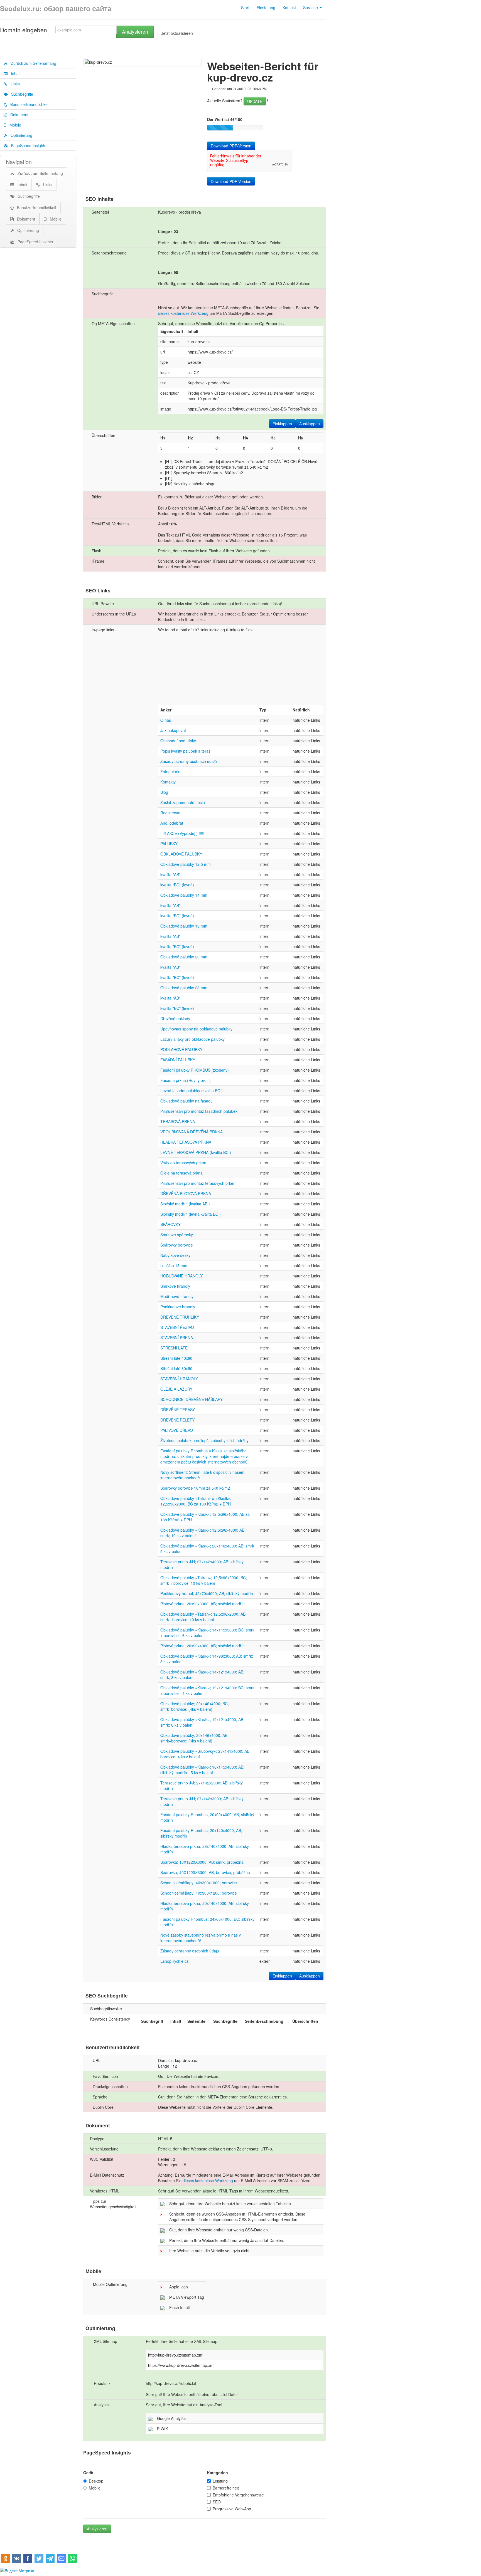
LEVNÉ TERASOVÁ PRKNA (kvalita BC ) (196, 1152)
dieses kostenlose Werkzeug (183, 313)
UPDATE (255, 101)
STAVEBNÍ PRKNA (177, 1338)
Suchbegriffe (20, 94)
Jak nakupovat (173, 730)
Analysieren (135, 32)
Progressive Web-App (232, 2509)
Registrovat (170, 813)
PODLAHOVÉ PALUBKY (181, 1049)
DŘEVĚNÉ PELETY (177, 1420)
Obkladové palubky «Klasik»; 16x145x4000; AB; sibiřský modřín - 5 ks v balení (202, 1770)
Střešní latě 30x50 (176, 1368)
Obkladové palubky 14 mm (184, 895)
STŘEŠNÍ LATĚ (174, 1348)
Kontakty (168, 782)
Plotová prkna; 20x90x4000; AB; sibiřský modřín (203, 1646)
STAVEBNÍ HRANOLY (179, 1379)
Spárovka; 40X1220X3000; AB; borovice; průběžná (205, 1872)
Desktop (96, 2481)
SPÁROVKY (170, 1224)
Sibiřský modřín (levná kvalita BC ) (191, 1214)
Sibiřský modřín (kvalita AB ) (185, 1204)
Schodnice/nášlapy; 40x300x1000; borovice (199, 1883)
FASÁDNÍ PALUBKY (178, 1060)
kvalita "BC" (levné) (177, 885)
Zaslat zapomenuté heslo (183, 802)
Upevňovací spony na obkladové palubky (196, 1029)
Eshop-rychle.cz (174, 1961)
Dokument (18, 115)
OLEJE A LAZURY (176, 1389)
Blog (164, 792)
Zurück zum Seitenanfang (32, 63)
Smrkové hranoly (175, 1286)
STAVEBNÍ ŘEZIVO (177, 1327)
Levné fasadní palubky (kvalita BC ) (192, 1091)
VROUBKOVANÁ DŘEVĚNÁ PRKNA (192, 1132)
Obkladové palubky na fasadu (186, 1101)
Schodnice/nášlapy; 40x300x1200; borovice (199, 1893)
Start (245, 8)
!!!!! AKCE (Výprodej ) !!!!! (182, 833)
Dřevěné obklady (175, 1018)
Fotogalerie (170, 772)
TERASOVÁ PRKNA (178, 1121)
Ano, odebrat (172, 823)
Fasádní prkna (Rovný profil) (186, 1080)
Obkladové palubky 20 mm (184, 957)
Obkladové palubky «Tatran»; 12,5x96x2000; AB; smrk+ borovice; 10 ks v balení (203, 1617)
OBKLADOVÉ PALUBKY (181, 854)
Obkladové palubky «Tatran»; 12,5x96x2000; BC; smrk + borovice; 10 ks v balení (204, 1580)
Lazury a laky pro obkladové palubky (192, 1039)
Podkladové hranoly (178, 1307)
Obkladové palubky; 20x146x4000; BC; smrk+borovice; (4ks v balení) (195, 1706)
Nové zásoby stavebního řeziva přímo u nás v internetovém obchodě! (201, 1938)
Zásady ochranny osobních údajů (190, 1951)
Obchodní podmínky (178, 741)
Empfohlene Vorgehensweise (238, 2495)
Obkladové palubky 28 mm (184, 988)
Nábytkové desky (175, 1255)
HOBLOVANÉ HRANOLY (181, 1276)
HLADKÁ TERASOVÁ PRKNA (186, 1142)
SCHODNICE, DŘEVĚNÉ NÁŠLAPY (192, 1399)
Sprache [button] (311, 8)
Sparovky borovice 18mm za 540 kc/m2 (195, 1488)
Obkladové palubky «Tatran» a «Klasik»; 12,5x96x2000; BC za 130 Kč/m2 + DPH (196, 1501)
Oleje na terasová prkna (181, 1173)
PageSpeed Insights (27, 145)
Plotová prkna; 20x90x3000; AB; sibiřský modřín (203, 1604)
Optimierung (20, 135)
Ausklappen (310, 424)
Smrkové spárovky (177, 1235)
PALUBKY (169, 844)
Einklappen (282, 424)
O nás (166, 720)
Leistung (220, 2481)
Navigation (19, 162)
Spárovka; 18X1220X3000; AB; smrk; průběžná (202, 1862)
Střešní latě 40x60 (176, 1358)
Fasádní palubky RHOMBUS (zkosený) (195, 1070)
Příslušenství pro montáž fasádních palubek (199, 1111)
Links (14, 84)
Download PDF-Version (231, 146)
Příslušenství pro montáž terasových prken (198, 1183)
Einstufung (266, 8)
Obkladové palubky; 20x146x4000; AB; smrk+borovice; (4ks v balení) (194, 1738)
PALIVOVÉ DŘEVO (177, 1430)
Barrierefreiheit (226, 2488)
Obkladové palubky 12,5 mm (186, 864)
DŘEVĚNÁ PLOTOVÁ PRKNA (186, 1193)
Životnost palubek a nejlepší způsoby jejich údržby (204, 1440)
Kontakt (289, 8)
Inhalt (14, 73)
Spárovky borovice (177, 1245)
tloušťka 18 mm (174, 1265)
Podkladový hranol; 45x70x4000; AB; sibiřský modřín (207, 1593)
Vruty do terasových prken (183, 1163)
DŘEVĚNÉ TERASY (178, 1410)
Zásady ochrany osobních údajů (189, 761)
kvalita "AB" (170, 874)
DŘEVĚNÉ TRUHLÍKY (180, 1317)
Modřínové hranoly (177, 1296)
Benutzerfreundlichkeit (28, 104)
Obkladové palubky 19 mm (184, 926)
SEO (217, 2502)
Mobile (14, 125)
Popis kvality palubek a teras (185, 751)
